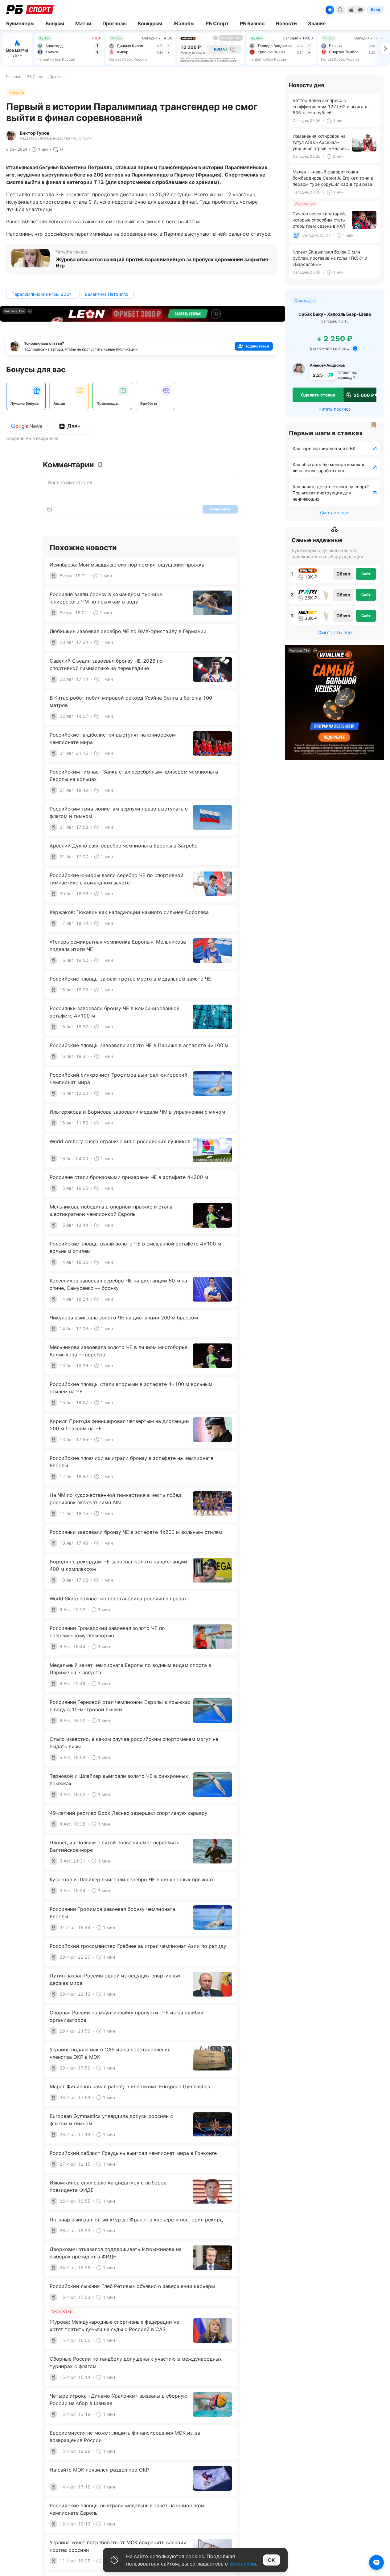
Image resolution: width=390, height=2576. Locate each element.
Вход (376, 10)
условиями (243, 2564)
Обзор (343, 574)
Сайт (366, 574)
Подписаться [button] (257, 346)
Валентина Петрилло (107, 294)
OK (271, 2560)
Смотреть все (335, 512)
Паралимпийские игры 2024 (42, 294)
